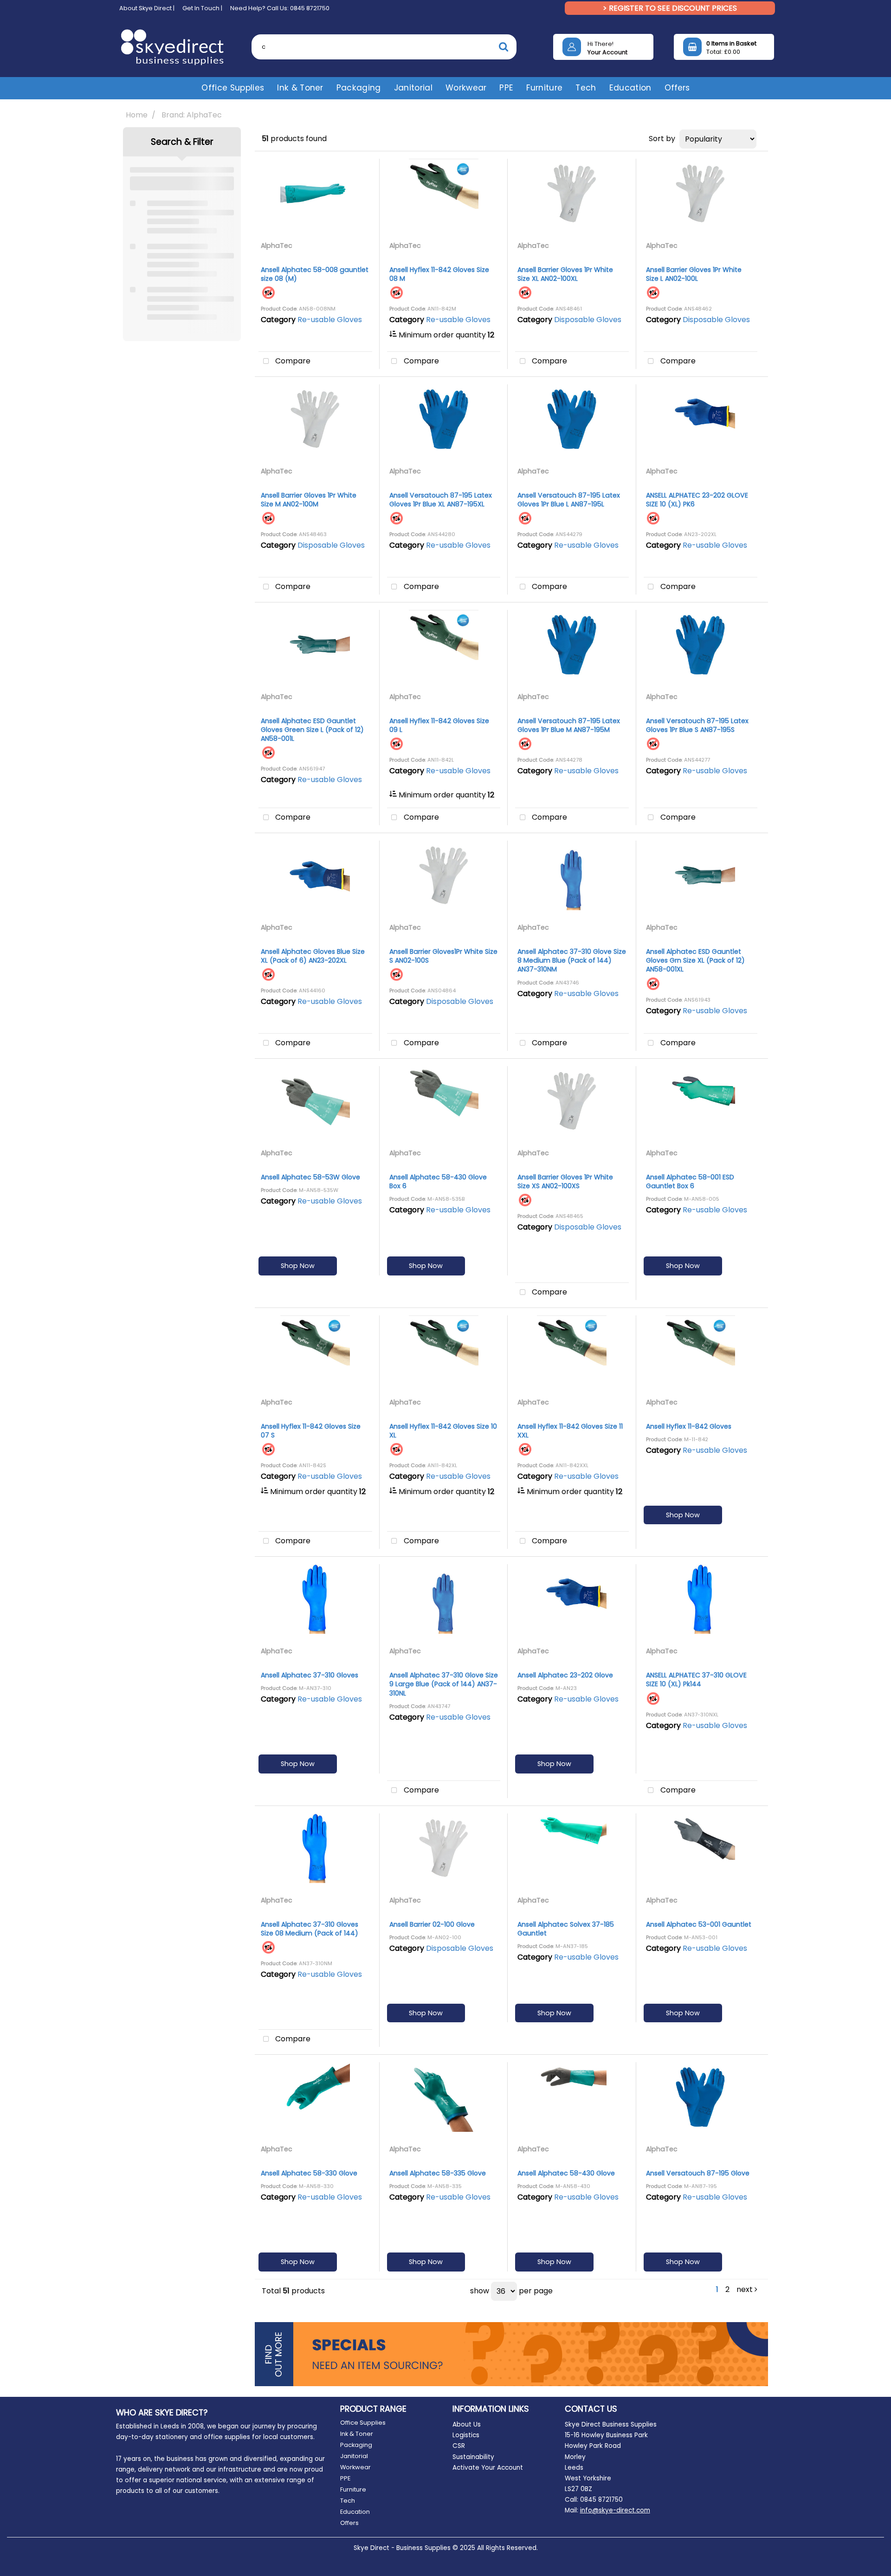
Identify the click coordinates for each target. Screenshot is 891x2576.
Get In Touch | (202, 8)
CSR (459, 2446)
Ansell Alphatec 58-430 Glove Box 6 (438, 1181)
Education (630, 88)
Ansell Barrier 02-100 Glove (432, 1924)
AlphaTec (277, 246)
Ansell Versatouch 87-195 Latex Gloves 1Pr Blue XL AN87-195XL (441, 500)
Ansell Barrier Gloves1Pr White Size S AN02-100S (443, 956)
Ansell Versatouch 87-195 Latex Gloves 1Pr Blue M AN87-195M (569, 725)
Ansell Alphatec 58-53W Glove (310, 1177)
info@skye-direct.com (615, 2510)
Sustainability (473, 2457)
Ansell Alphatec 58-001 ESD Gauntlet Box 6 (690, 1181)
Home (137, 115)
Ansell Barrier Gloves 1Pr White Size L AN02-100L (694, 274)
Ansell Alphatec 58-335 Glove (438, 2173)
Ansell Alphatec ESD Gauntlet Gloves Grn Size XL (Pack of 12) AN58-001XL (695, 960)
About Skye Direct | (147, 8)
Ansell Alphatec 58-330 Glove (309, 2173)
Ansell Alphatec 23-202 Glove (565, 1675)
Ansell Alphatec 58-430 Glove (566, 2173)
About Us (467, 2424)
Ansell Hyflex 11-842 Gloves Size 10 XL (443, 1431)
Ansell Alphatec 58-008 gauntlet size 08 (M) (315, 274)
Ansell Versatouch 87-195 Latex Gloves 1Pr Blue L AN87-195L (569, 500)
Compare (292, 361)
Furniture (544, 88)
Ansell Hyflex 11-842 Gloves (689, 1426)
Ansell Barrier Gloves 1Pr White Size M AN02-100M (309, 500)
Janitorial (413, 88)
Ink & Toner (300, 88)
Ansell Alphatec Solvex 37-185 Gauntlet (566, 1929)
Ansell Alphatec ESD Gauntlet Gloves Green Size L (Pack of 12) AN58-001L (312, 730)
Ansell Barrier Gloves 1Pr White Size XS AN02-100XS (565, 1181)
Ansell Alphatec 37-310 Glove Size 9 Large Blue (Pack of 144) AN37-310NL (444, 1684)
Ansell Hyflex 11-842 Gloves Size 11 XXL (570, 1431)
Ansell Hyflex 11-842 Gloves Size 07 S (311, 1431)
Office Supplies (233, 88)
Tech (586, 88)
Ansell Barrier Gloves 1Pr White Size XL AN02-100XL (565, 274)
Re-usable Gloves (330, 320)
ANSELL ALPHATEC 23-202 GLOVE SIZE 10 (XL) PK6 (697, 500)
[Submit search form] (504, 47)
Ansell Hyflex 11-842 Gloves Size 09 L (439, 725)
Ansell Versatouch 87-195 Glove (698, 2173)
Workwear (466, 88)
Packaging (359, 88)
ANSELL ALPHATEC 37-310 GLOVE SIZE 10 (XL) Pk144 (696, 1680)
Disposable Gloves (588, 320)
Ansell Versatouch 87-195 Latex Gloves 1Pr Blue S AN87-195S (697, 725)
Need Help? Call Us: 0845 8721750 (280, 8)
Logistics (466, 2435)
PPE (506, 88)
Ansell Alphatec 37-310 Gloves (310, 1675)
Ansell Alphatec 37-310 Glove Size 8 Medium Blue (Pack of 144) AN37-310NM (572, 960)
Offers (677, 88)
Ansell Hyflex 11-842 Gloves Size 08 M (439, 274)
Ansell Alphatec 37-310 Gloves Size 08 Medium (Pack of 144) (310, 1929)
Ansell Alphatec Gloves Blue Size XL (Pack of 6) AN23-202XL (313, 956)
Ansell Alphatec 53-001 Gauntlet (699, 1924)
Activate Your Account (488, 2468)
